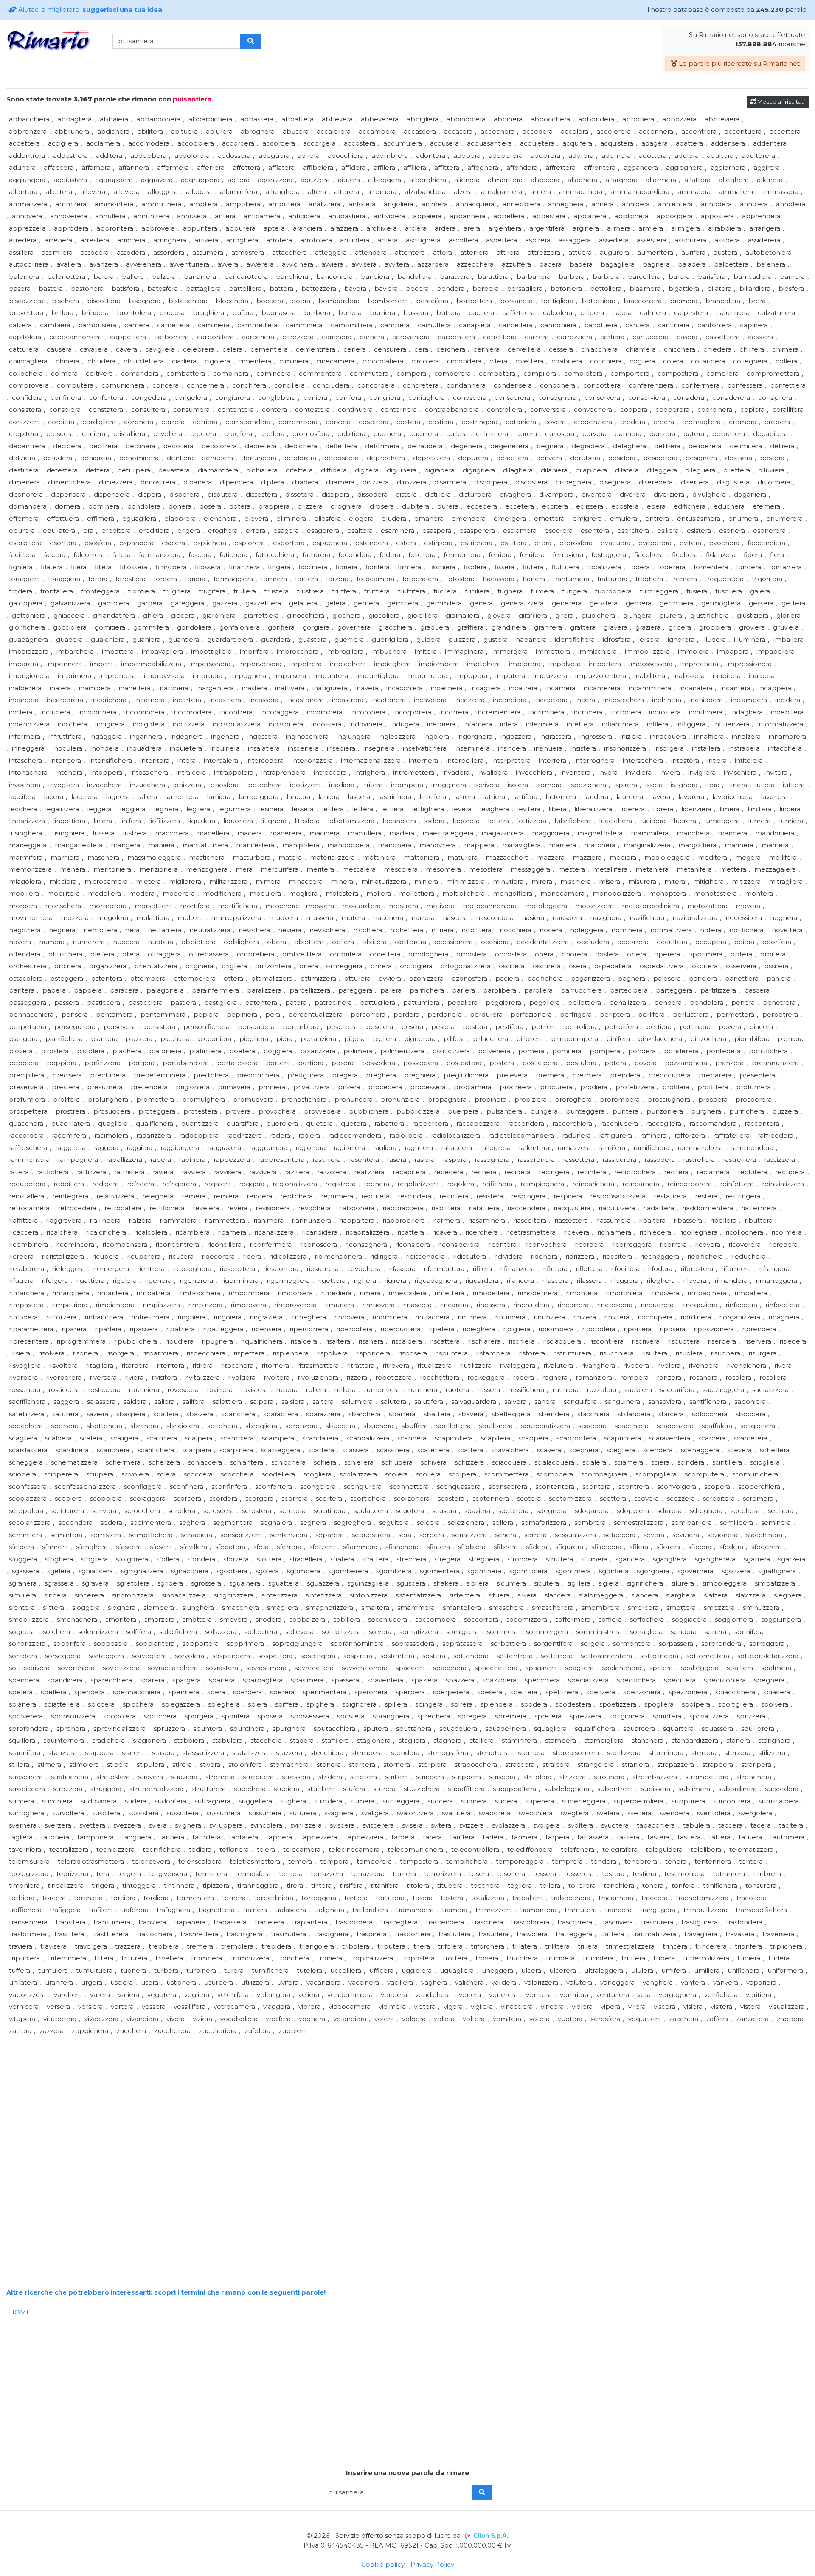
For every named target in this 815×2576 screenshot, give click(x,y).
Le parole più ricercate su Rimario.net (738, 63)
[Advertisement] (261, 2097)
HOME (20, 2312)
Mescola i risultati (780, 101)
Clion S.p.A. (491, 2535)
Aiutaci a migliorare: (89, 10)
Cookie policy (383, 2564)
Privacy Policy (432, 2564)
